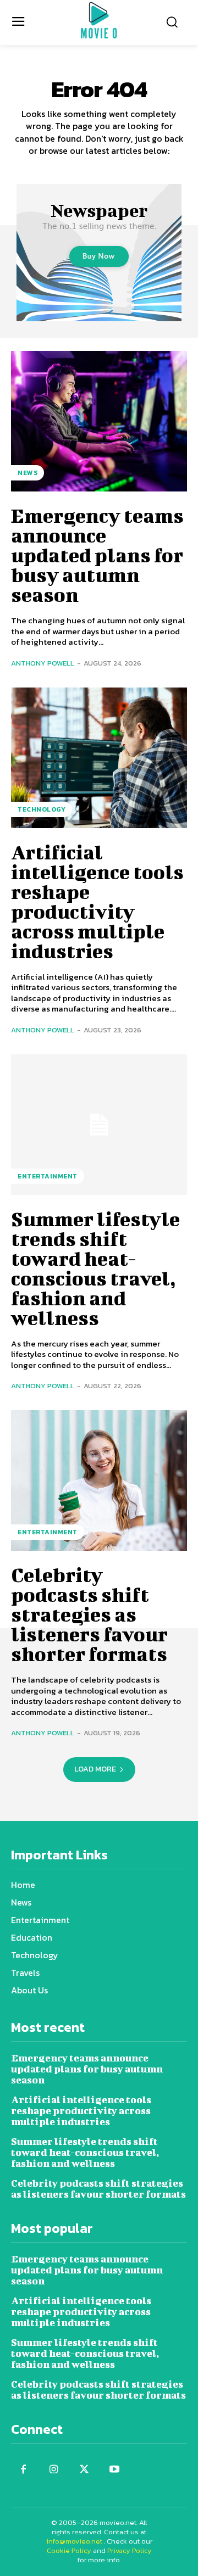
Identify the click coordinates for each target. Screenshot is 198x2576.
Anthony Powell (43, 663)
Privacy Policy (130, 2550)
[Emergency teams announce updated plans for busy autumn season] (99, 421)
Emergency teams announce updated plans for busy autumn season (97, 555)
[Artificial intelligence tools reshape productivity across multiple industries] (99, 758)
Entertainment (48, 1176)
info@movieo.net (74, 2541)
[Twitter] (84, 2470)
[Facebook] (23, 2470)
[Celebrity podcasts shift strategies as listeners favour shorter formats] (99, 1480)
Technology (42, 809)
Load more (95, 1769)
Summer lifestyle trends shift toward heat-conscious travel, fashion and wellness (95, 1268)
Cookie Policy (69, 2550)
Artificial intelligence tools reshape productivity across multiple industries (97, 901)
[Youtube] (114, 2470)
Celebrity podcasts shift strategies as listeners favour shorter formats (89, 1614)
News (28, 473)
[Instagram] (54, 2470)
